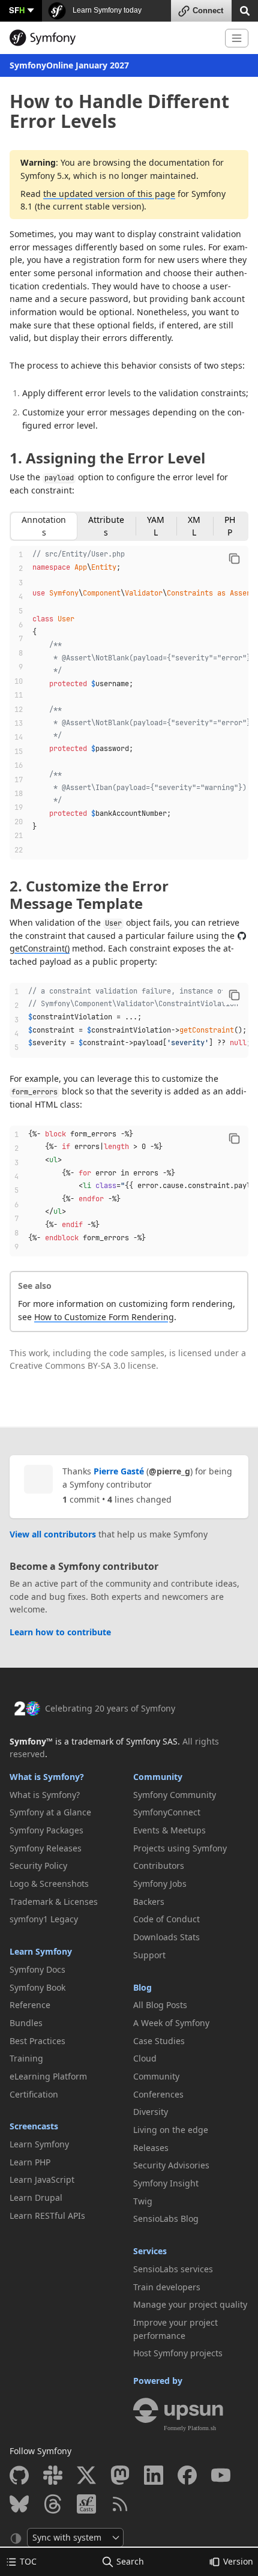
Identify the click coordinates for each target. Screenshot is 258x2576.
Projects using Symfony (180, 1848)
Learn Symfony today (106, 10)
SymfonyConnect (167, 1812)
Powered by (158, 2381)
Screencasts (34, 2126)
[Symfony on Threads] (53, 2504)
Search (130, 2561)
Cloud (145, 2058)
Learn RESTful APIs (47, 2216)
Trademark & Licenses (54, 1902)
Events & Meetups (169, 1830)
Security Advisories (171, 2165)
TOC (28, 2561)
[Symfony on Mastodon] (120, 2475)
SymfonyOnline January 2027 (69, 65)
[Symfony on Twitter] (86, 2475)
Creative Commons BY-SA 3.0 (67, 1365)
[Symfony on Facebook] (187, 2475)
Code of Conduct (166, 1919)
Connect (208, 11)
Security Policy (38, 1866)
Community (158, 1777)
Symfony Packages (46, 1830)
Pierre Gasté (119, 1471)
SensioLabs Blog (166, 2219)
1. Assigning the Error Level (107, 458)
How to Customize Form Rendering (104, 1317)
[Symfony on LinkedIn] (154, 2475)
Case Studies (159, 2041)
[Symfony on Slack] (53, 2475)
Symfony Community (175, 1795)
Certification (34, 2094)
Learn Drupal (36, 2197)
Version (238, 2561)
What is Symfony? (47, 1777)
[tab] (44, 526)
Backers (149, 1902)
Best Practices (37, 2041)
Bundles (26, 2023)
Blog (142, 1987)
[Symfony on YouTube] (221, 2475)
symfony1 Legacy (44, 1919)
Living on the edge (171, 2130)
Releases (151, 2148)
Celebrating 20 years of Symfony (110, 1708)
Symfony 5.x (44, 176)
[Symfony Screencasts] (86, 2504)
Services (150, 2251)
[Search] (245, 10)
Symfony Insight (166, 2183)
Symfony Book (37, 1987)
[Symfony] (112, 38)
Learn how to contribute (60, 1632)
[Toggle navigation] (237, 38)
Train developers (167, 2287)
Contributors (159, 1866)
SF (17, 10)
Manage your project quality (190, 2304)
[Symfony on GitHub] (19, 2475)
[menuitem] (67, 1795)
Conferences (158, 2094)
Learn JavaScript (42, 2179)
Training (26, 2058)
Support (149, 1955)
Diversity (151, 2112)
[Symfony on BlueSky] (19, 2504)
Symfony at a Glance (50, 1812)
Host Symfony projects (178, 2353)
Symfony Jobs (160, 1884)
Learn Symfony (41, 1951)
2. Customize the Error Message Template (89, 894)
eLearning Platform (48, 2076)
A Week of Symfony (171, 2023)
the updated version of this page (109, 194)
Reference (30, 2005)
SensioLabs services (173, 2269)
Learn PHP (30, 2162)
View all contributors (53, 1534)
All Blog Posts (160, 2005)
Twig (143, 2201)
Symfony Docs (37, 1969)
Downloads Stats (166, 1937)
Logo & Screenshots (49, 1884)
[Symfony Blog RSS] (120, 2504)
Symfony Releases (46, 1848)
